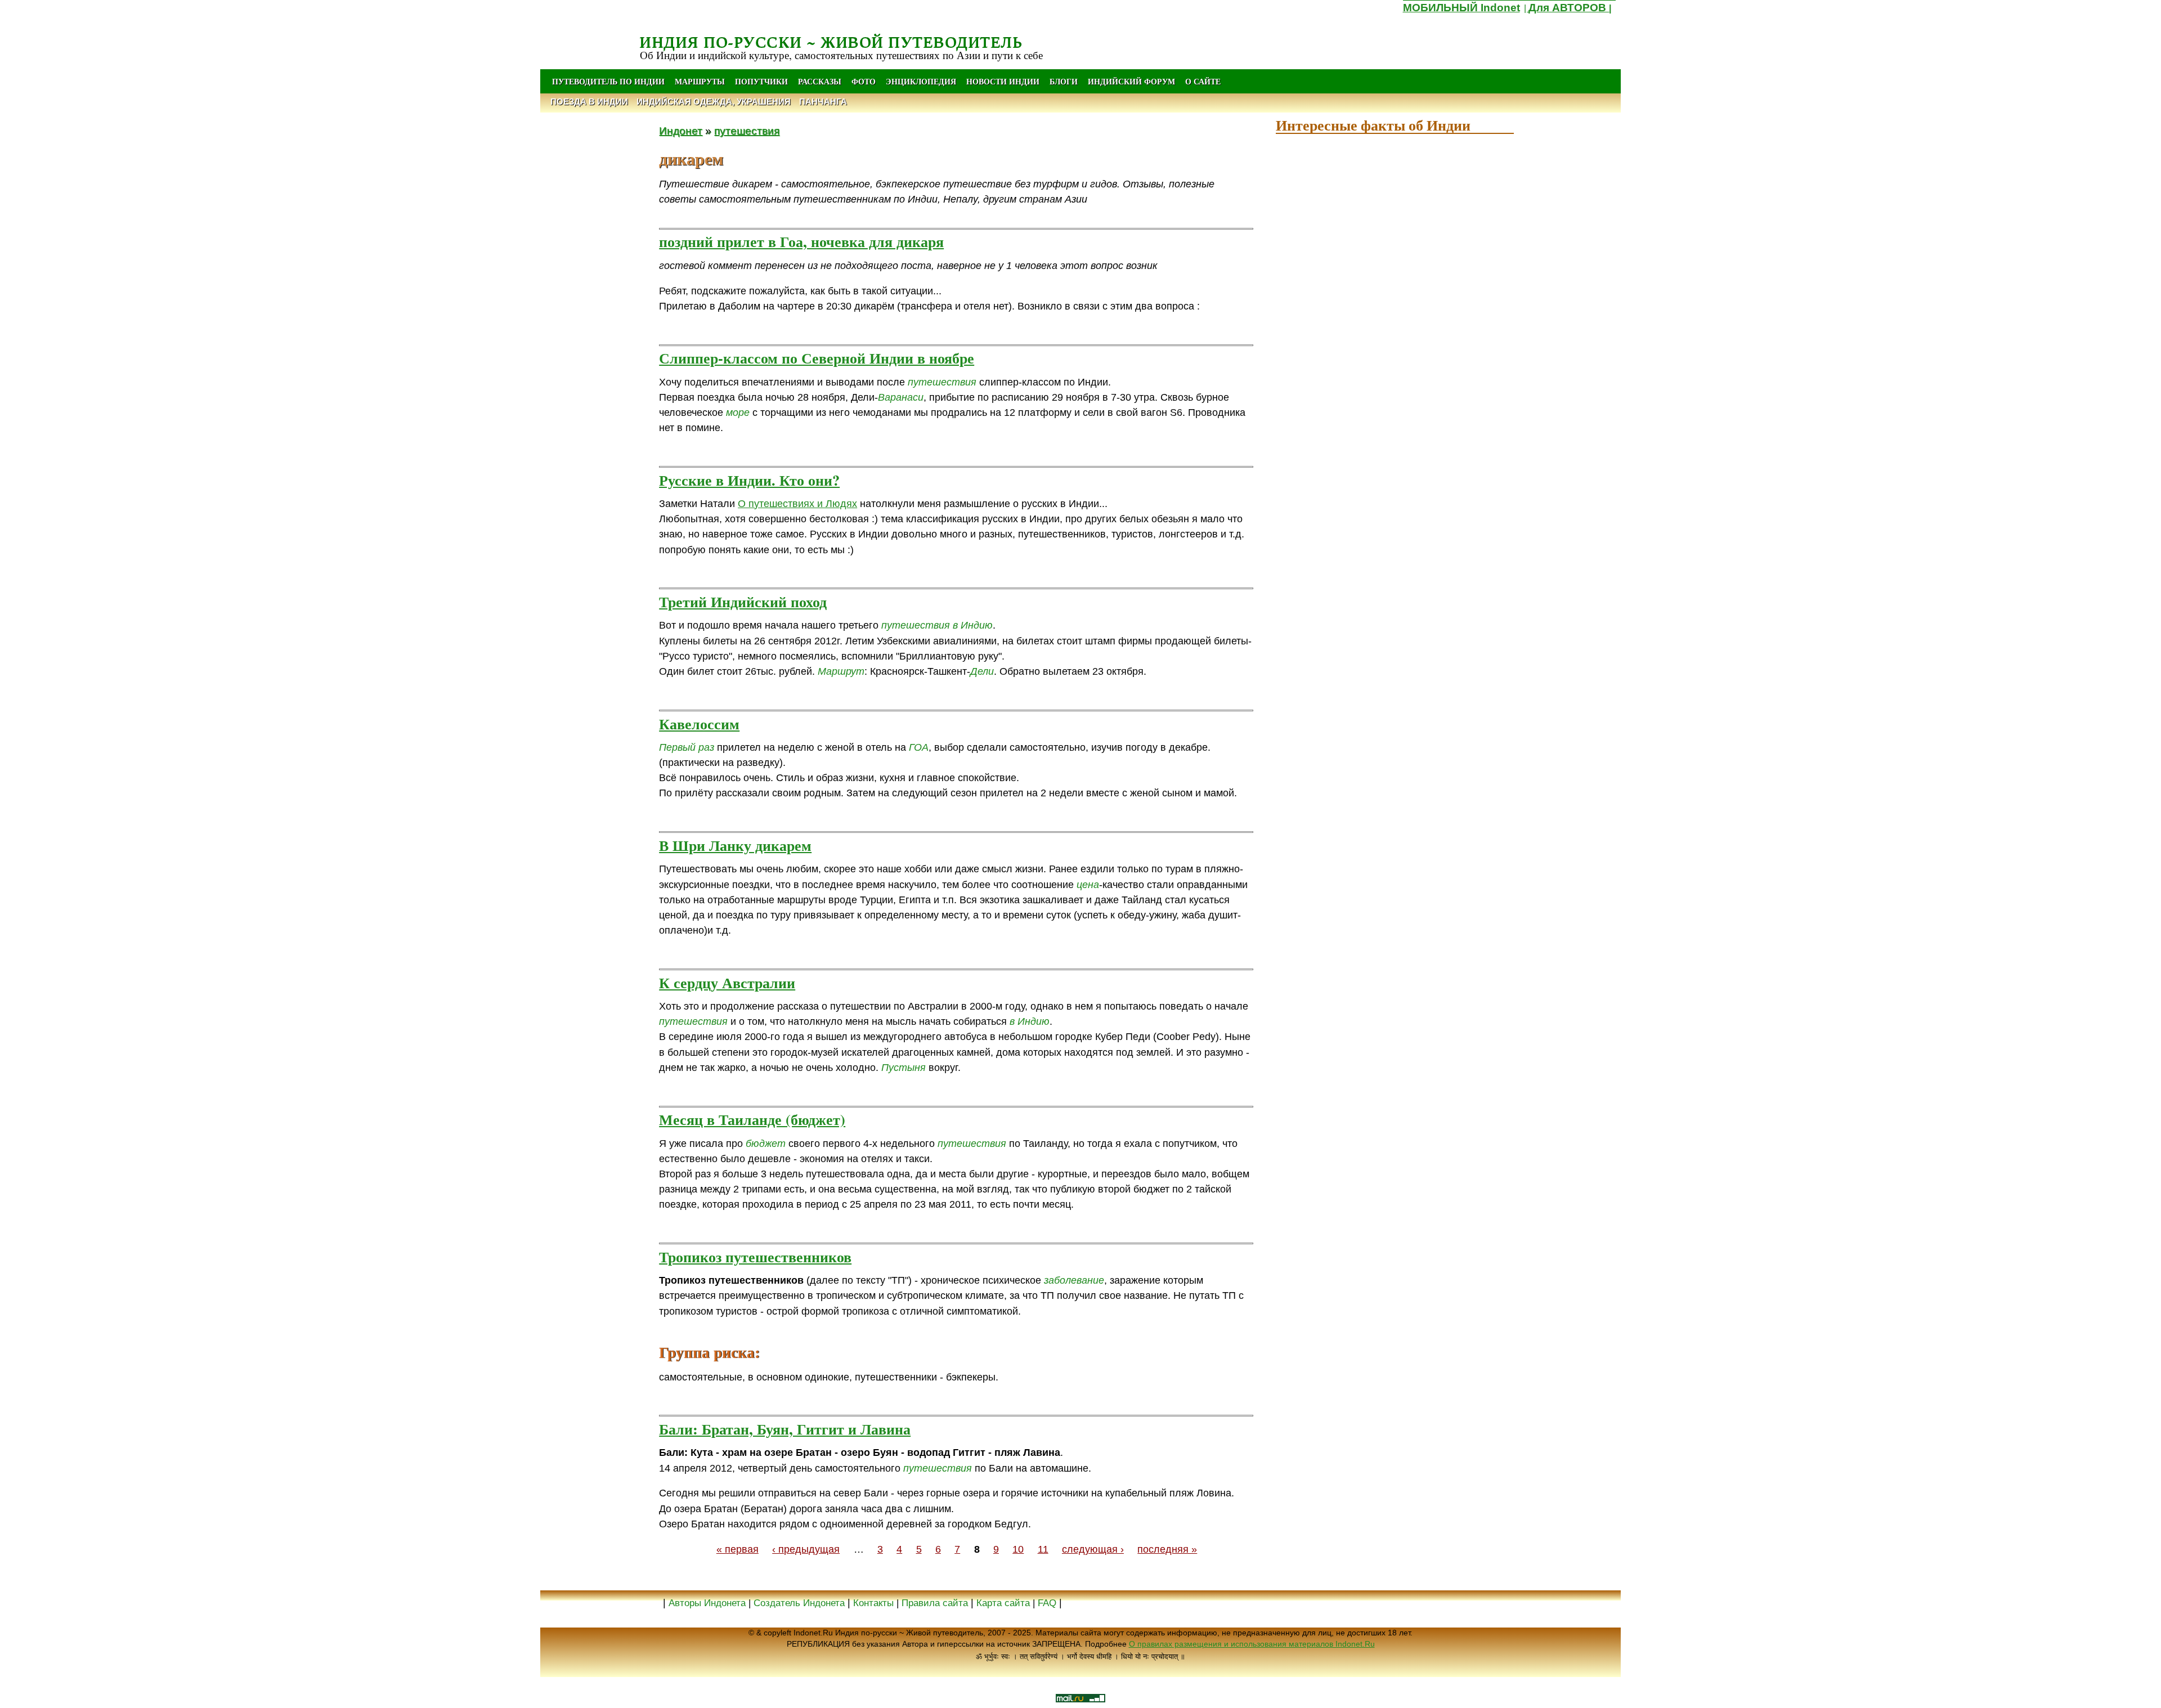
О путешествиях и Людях (797, 504)
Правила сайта (935, 1603)
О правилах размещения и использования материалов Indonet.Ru (1252, 1644)
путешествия (747, 131)
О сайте (1203, 81)
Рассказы (820, 81)
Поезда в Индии (589, 102)
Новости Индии (1003, 81)
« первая (737, 1549)
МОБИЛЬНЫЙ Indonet (1461, 8)
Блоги (1064, 81)
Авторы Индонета (707, 1603)
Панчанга (823, 102)
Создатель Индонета (799, 1603)
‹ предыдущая (806, 1549)
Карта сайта (1003, 1603)
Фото (864, 81)
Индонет (681, 131)
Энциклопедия (921, 81)
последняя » (1167, 1549)
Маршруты (700, 81)
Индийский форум (1131, 81)
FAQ (1047, 1603)
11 (1043, 1549)
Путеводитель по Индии (608, 81)
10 (1018, 1549)
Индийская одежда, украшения (714, 102)
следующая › (1093, 1549)
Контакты (875, 1603)
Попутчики (763, 81)
